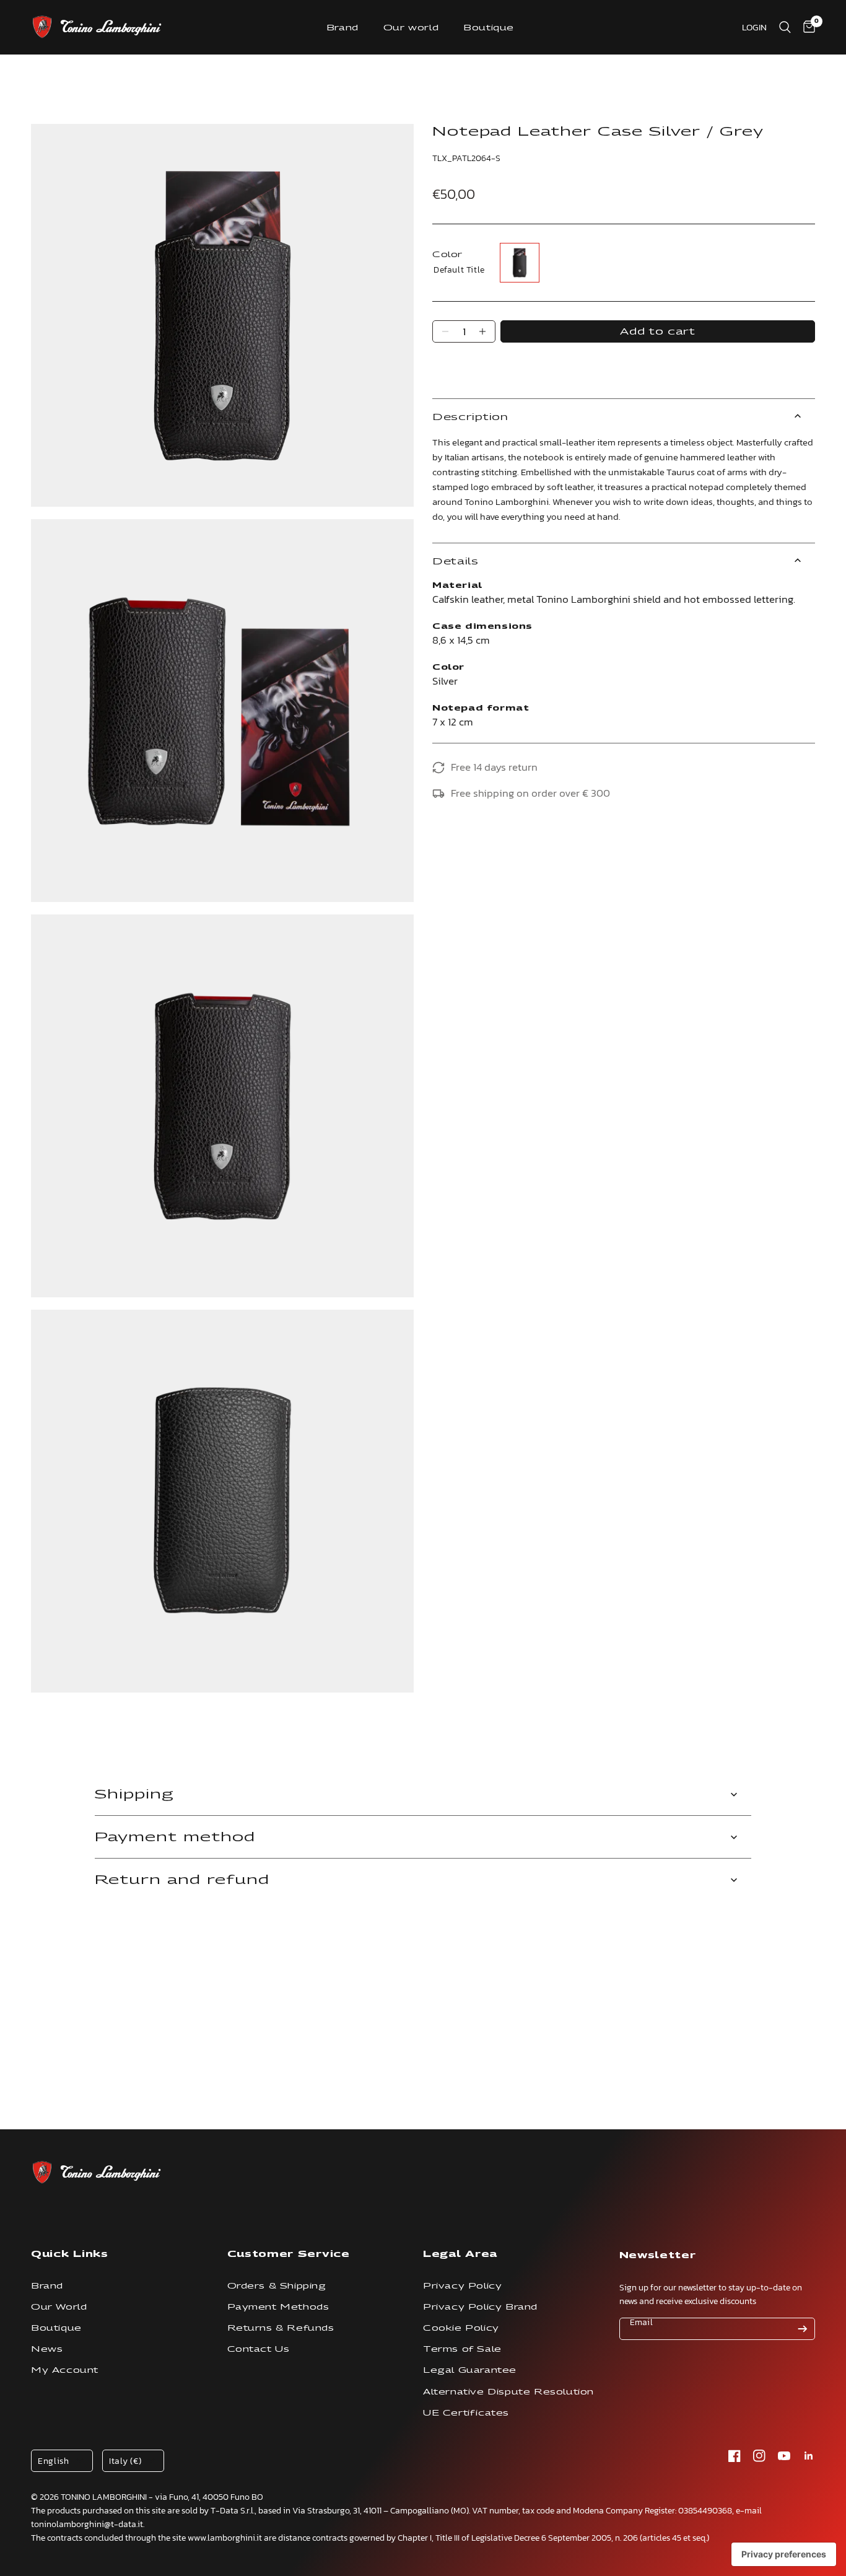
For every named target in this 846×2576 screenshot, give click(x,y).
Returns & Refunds (281, 2328)
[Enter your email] (803, 2329)
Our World (59, 2307)
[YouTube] (784, 2456)
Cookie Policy (461, 2328)
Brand (342, 28)
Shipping (134, 1794)
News (47, 2349)
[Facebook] (735, 2456)
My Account (65, 2370)
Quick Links (70, 2254)
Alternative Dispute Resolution (508, 2392)
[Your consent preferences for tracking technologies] (784, 2554)
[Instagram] (759, 2456)
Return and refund (182, 1880)
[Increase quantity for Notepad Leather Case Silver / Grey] (482, 331)
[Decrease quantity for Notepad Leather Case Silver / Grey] (445, 331)
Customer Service (289, 2254)
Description (470, 417)
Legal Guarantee (470, 2370)
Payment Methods (278, 2307)
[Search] (785, 27)
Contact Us (259, 2349)
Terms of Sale (462, 2349)
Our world (411, 28)
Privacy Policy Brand (480, 2307)
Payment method (175, 1837)
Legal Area (460, 2254)
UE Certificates (466, 2413)
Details (456, 561)
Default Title (520, 263)
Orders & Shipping (277, 2286)
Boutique (489, 28)
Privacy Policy (462, 2286)
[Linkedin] (809, 2456)
